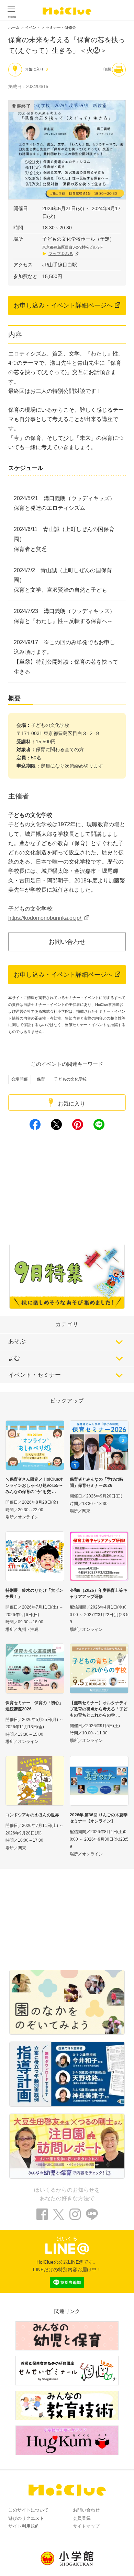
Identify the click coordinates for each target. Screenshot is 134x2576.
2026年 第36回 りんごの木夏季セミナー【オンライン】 (99, 1818)
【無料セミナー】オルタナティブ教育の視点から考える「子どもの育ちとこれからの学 (99, 1709)
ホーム (14, 27)
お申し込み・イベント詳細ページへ (63, 305)
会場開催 (20, 1079)
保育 (41, 1079)
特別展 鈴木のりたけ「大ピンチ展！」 (34, 1593)
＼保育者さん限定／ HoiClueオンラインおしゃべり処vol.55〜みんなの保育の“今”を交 (34, 1485)
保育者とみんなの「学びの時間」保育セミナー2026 (97, 1482)
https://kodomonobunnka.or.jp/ (45, 918)
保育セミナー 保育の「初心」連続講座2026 (34, 1706)
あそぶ (17, 1341)
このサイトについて (28, 2510)
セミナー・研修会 (61, 27)
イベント (33, 27)
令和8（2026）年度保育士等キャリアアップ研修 (98, 1593)
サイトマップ (86, 2526)
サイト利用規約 (24, 2526)
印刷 (107, 69)
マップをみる (61, 254)
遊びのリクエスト (26, 2518)
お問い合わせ (67, 942)
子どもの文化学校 (70, 1079)
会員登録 (82, 2518)
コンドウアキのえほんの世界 (32, 1815)
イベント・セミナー (35, 1375)
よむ (14, 1358)
